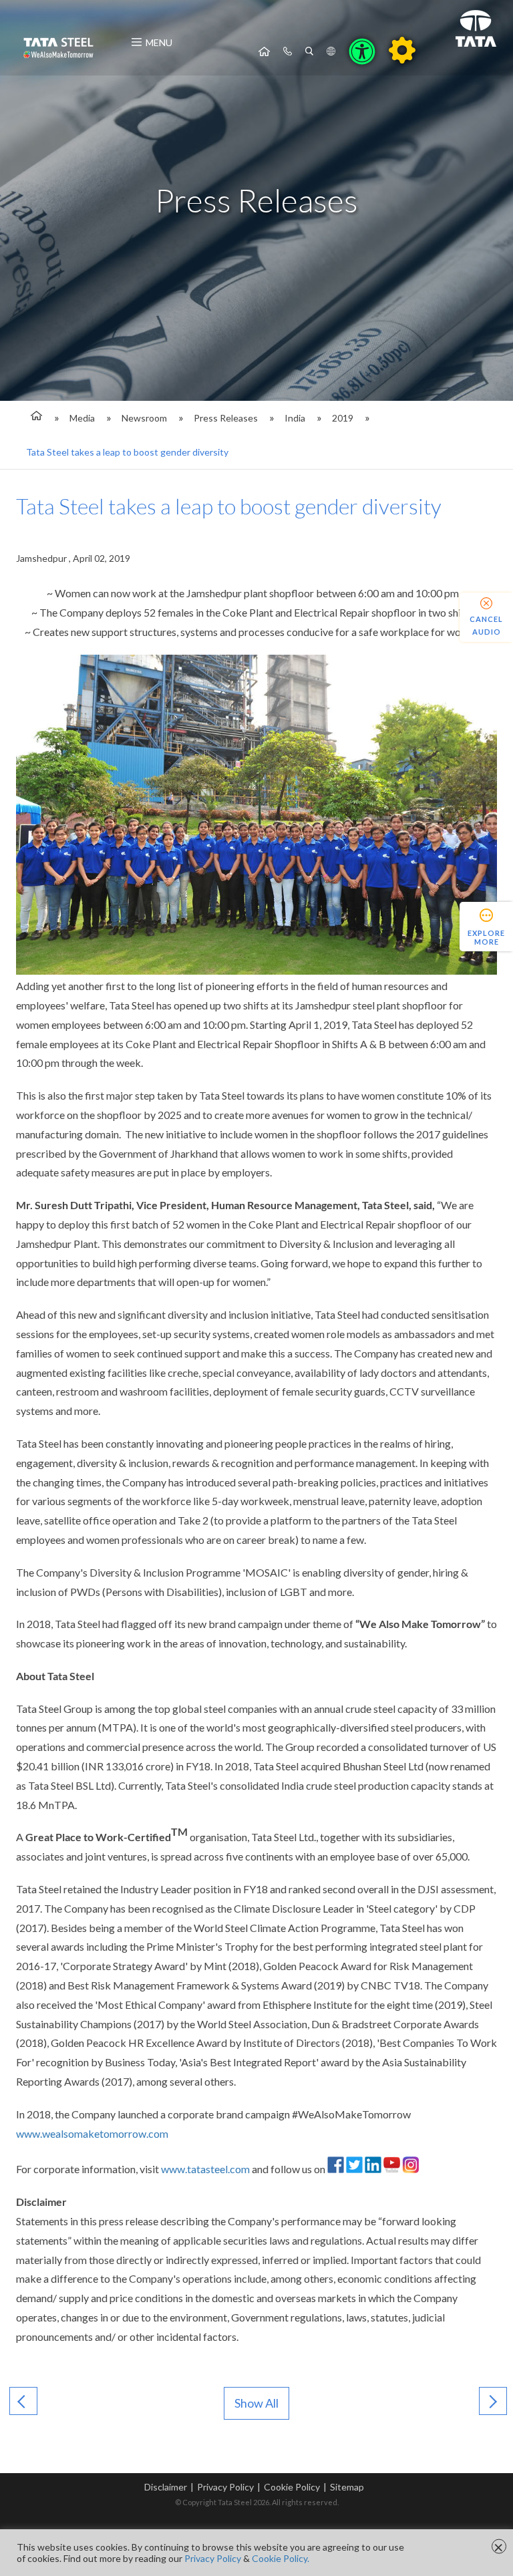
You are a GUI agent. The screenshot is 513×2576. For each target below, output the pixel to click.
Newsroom (144, 418)
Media (82, 418)
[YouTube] (392, 2169)
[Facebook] (336, 2169)
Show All (256, 2403)
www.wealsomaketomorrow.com (92, 2133)
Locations (331, 51)
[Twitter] (354, 2169)
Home (264, 51)
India (295, 418)
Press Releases (226, 418)
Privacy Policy (225, 2487)
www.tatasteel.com (205, 2169)
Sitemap (347, 2487)
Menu (159, 42)
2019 (343, 418)
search (309, 51)
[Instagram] (410, 2169)
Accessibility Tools (362, 51)
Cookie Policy (292, 2487)
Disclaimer (166, 2487)
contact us (288, 51)
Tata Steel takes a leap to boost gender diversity (127, 452)
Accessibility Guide (402, 50)
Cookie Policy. (281, 2558)
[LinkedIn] (373, 2169)
